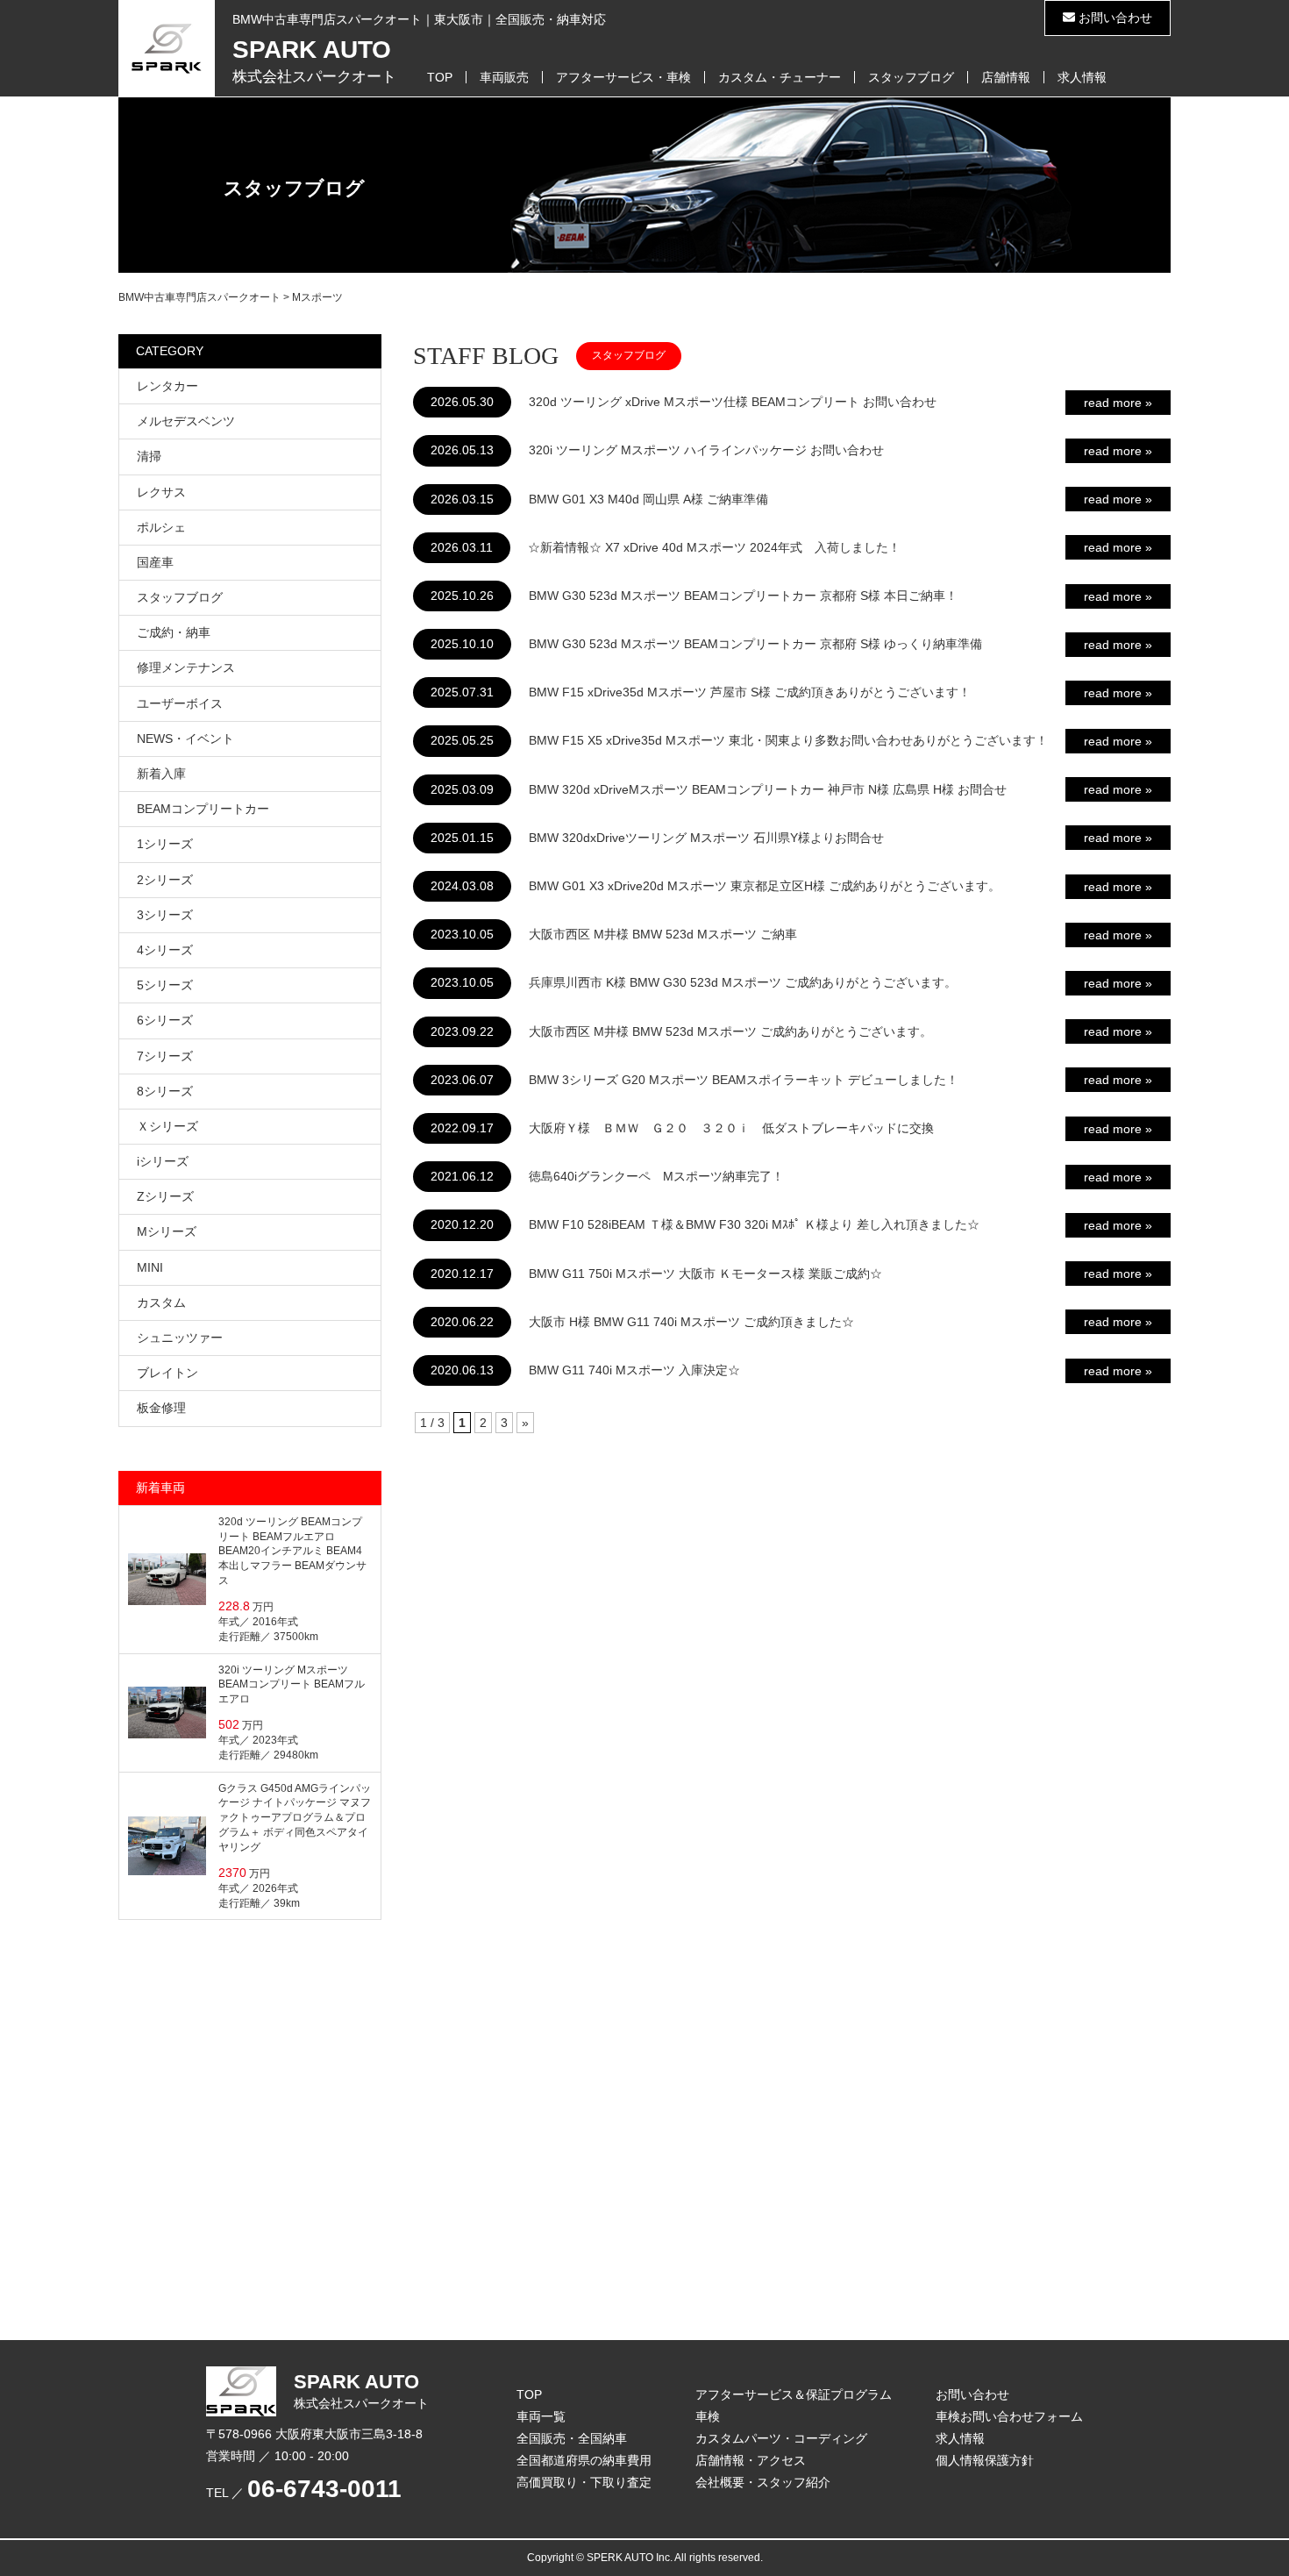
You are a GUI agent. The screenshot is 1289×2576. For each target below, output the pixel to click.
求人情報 (1082, 77)
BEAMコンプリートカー (203, 809)
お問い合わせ (1114, 18)
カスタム (161, 1302)
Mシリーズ (167, 1231)
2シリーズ (165, 880)
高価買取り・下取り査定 (584, 2482)
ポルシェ (161, 527)
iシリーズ (163, 1161)
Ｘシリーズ (167, 1126)
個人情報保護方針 (985, 2460)
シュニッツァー (180, 1338)
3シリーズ (165, 915)
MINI (150, 1267)
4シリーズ (165, 950)
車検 (708, 2416)
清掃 (149, 456)
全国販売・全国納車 (572, 2438)
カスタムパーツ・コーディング (781, 2438)
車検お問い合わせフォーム (1009, 2416)
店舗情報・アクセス (751, 2460)
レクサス (161, 492)
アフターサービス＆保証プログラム (794, 2394)
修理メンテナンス (186, 667)
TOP (440, 77)
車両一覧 (541, 2416)
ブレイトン (167, 1373)
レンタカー (167, 386)
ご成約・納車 (174, 632)
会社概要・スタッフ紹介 (763, 2482)
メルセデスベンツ (186, 421)
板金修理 (161, 1408)
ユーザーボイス (180, 703)
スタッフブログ (911, 77)
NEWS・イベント (185, 739)
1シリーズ (165, 844)
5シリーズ (165, 985)
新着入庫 (161, 774)
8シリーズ (165, 1091)
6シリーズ (165, 1020)
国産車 (155, 562)
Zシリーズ (165, 1196)
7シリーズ (165, 1056)
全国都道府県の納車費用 (584, 2460)
